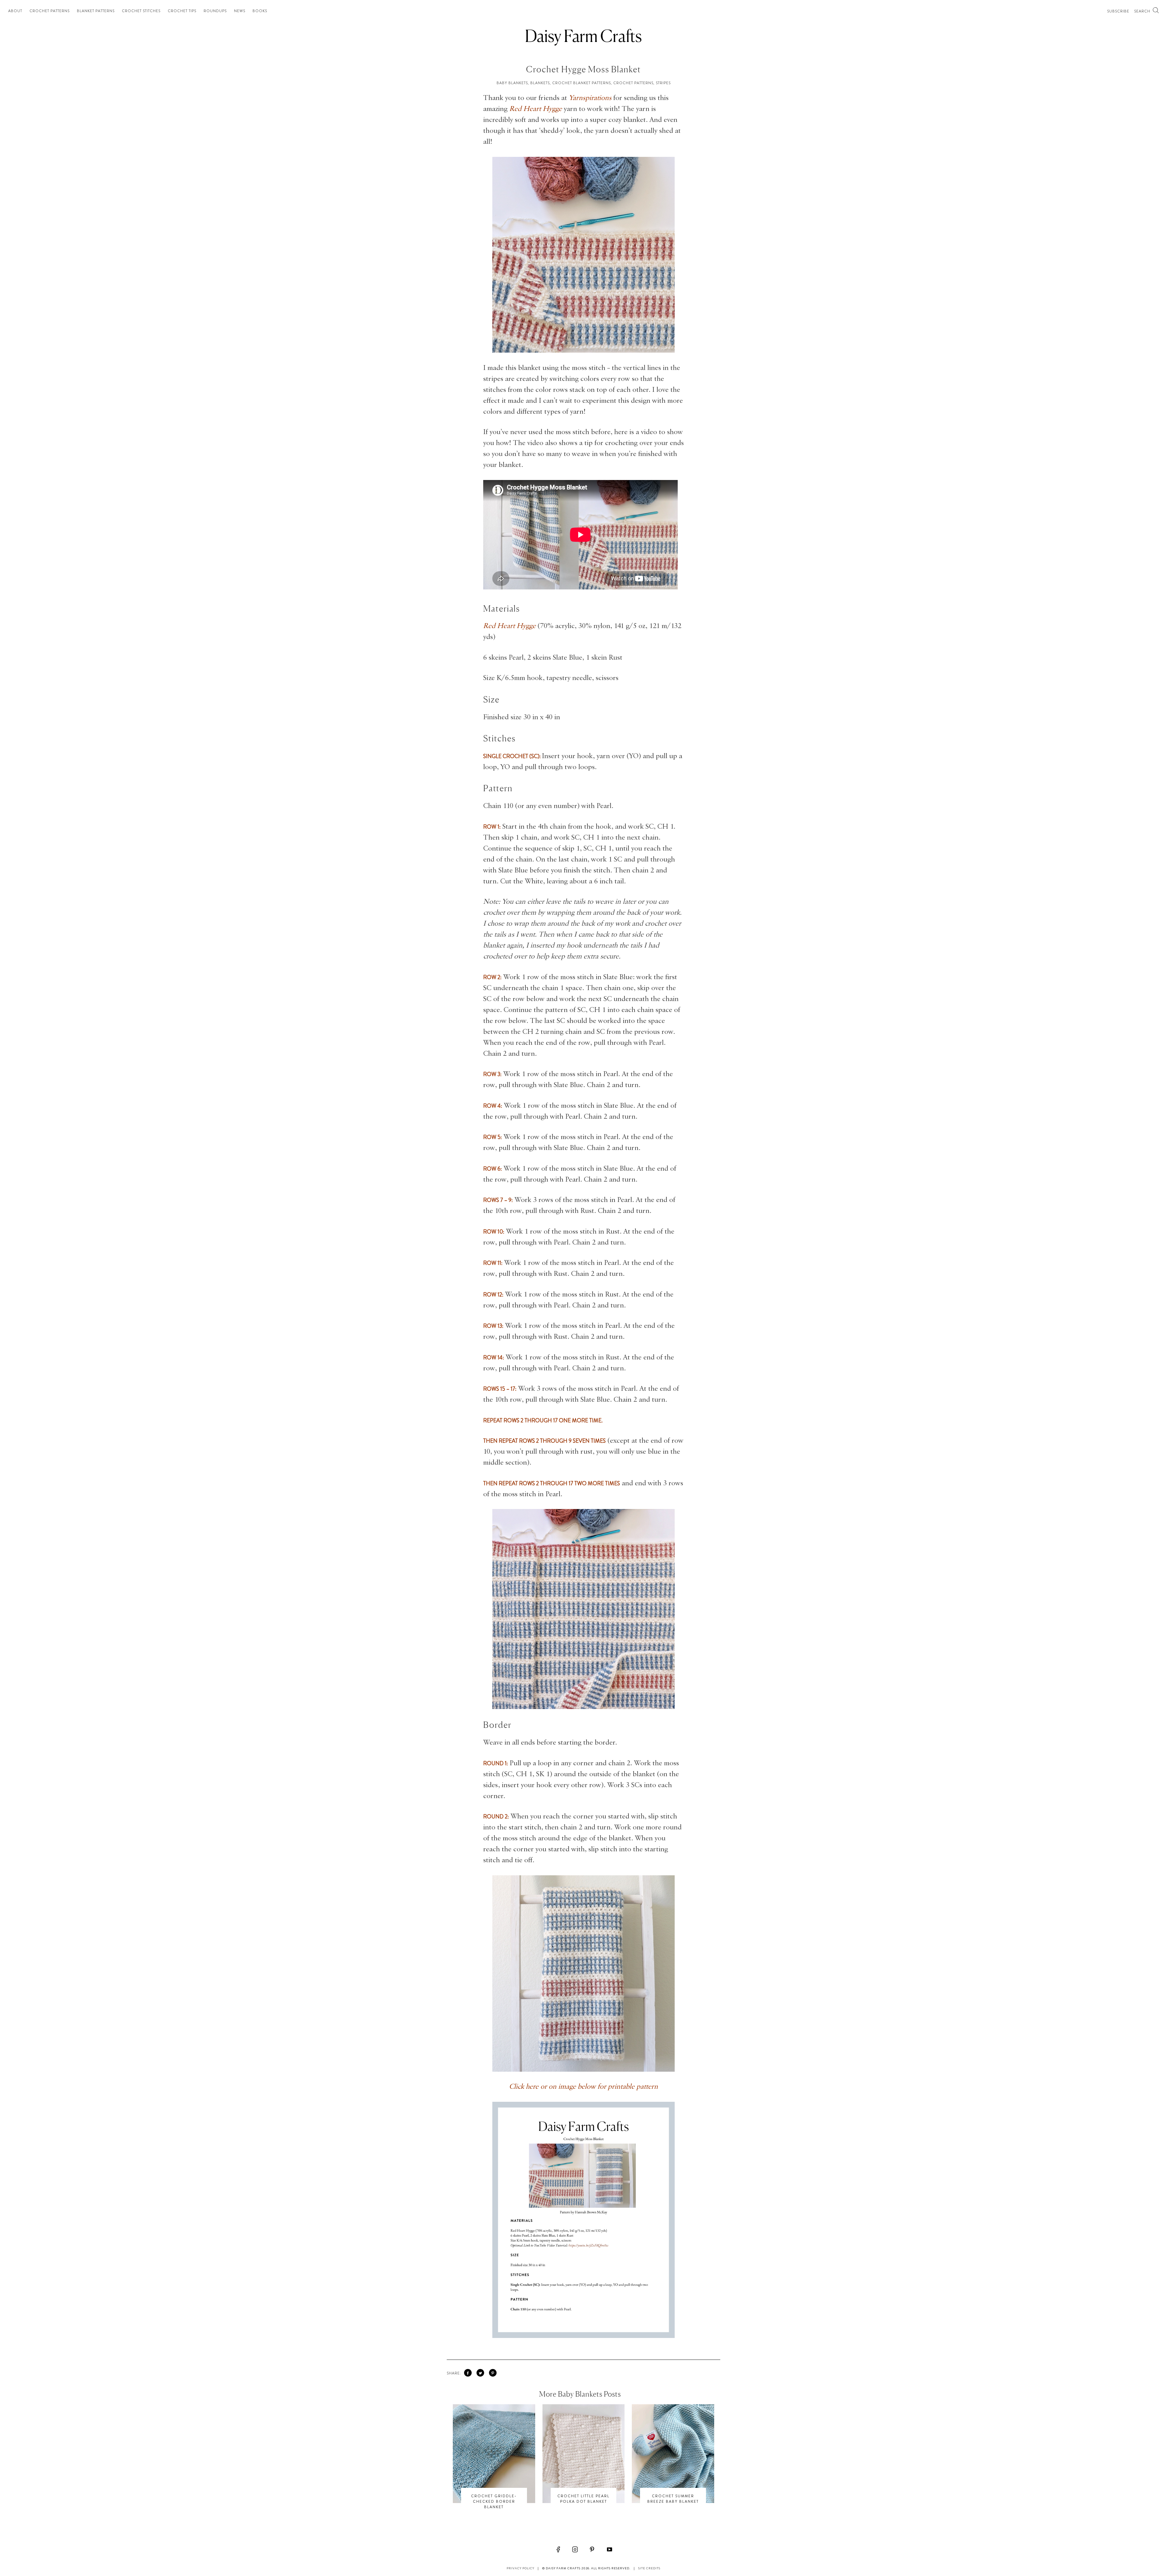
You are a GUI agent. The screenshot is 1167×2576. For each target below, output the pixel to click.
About (15, 11)
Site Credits (649, 2568)
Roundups (215, 11)
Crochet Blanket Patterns (582, 83)
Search (1143, 11)
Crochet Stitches (141, 11)
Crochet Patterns (50, 11)
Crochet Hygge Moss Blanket (583, 69)
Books (260, 11)
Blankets (540, 83)
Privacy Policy (520, 2568)
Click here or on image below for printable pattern (583, 2087)
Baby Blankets (512, 83)
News (240, 11)
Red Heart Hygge (536, 109)
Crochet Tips (182, 11)
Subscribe (1118, 11)
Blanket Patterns (96, 11)
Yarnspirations (590, 98)
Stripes (663, 83)
